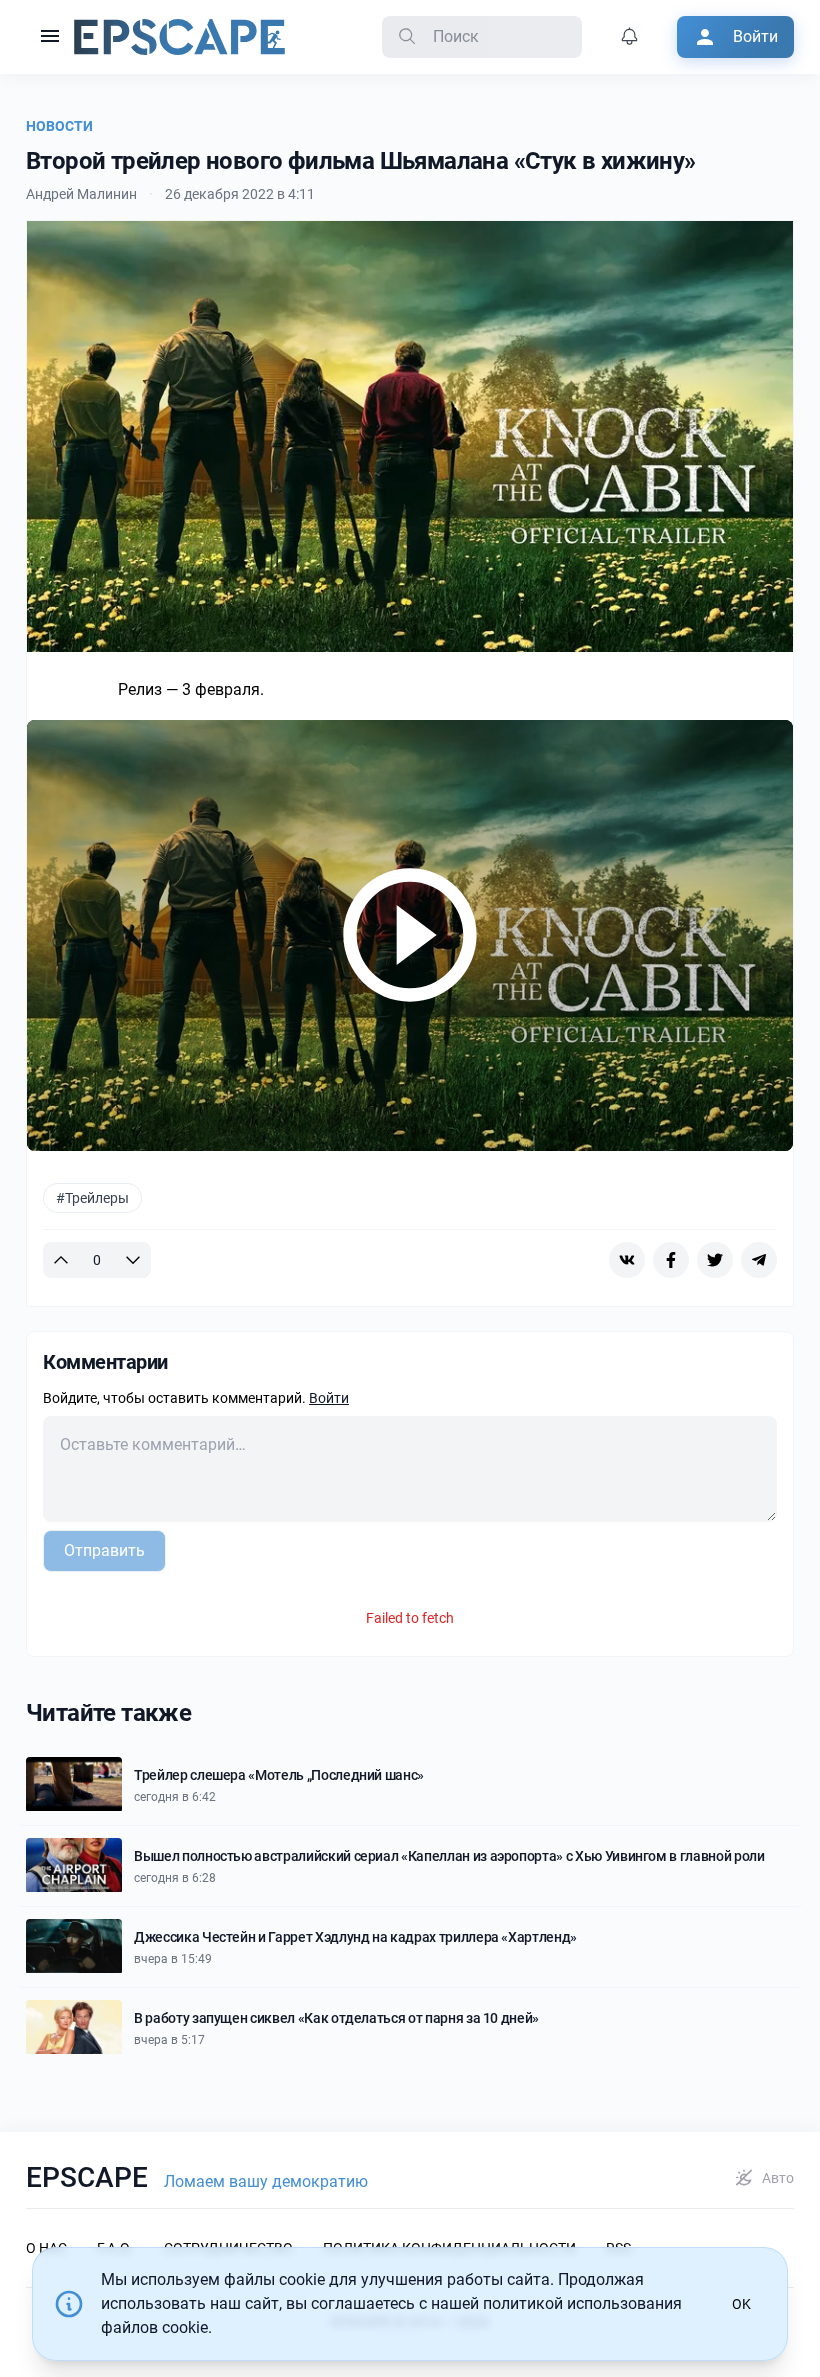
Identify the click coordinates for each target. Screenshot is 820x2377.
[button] (50, 37)
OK (741, 2304)
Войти (329, 1398)
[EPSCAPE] (179, 37)
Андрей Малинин (81, 194)
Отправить (104, 1550)
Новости (59, 126)
